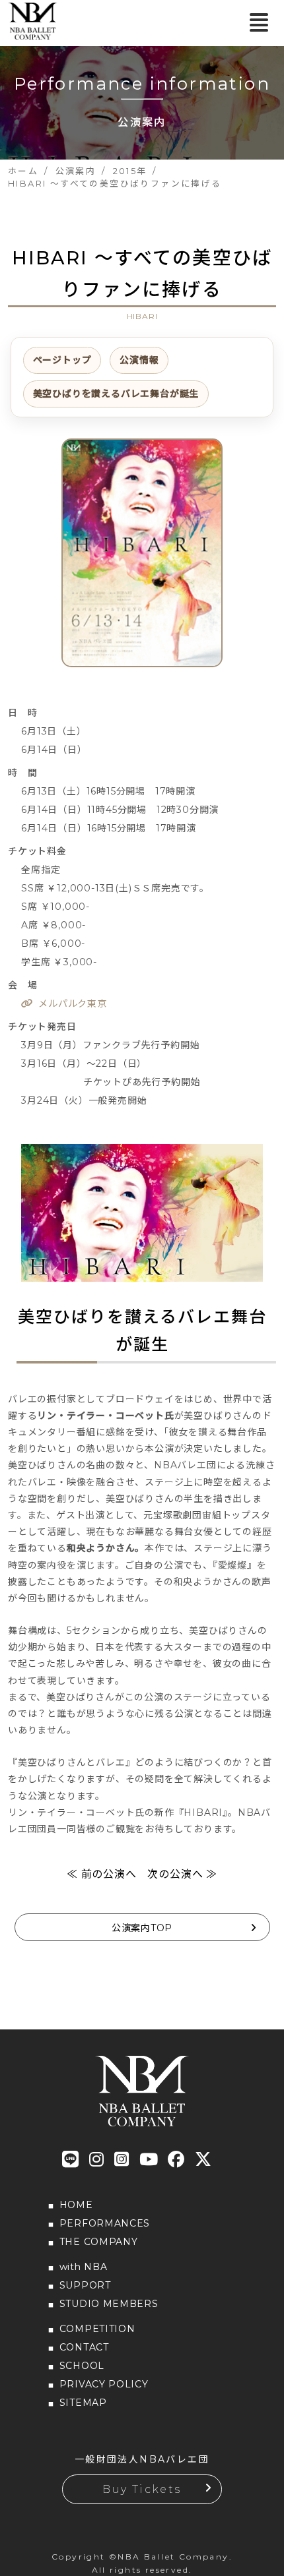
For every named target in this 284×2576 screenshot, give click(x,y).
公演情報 (139, 360)
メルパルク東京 (72, 1003)
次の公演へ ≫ (182, 1874)
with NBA (84, 2267)
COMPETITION (97, 2329)
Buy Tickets (142, 2489)
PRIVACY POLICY (104, 2384)
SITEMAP (83, 2403)
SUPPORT (85, 2285)
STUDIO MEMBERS (109, 2304)
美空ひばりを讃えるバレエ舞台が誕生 (116, 394)
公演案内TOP (142, 1928)
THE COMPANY (99, 2242)
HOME (76, 2205)
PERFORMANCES (105, 2223)
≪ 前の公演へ (102, 1874)
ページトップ (62, 360)
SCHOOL (82, 2366)
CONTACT (84, 2347)
